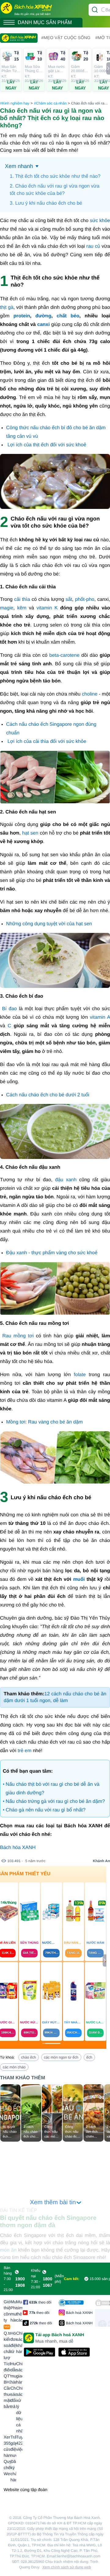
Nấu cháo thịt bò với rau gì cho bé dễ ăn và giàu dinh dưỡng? (53, 1789)
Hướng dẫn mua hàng (13, 2373)
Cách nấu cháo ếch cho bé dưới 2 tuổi (48, 1095)
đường (43, 316)
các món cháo (14, 2067)
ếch (89, 2057)
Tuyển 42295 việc (19, 2443)
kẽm (22, 608)
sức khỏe (100, 221)
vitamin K (47, 608)
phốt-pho (85, 599)
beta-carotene (64, 655)
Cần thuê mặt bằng (7, 2397)
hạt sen (30, 833)
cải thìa (22, 599)
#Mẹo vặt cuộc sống (66, 38)
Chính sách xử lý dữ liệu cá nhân (19, 2410)
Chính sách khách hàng (19, 2342)
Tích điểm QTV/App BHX (7, 2373)
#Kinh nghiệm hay (15, 103)
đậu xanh (66, 1180)
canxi (44, 325)
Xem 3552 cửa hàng (7, 2446)
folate (80, 1375)
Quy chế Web (7, 2468)
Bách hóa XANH (18, 1848)
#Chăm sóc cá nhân (50, 103)
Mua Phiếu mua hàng (13, 2311)
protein (22, 316)
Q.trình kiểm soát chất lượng (7, 2345)
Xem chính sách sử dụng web (67, 2567)
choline (90, 694)
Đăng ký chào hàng (13, 2471)
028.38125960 (33, 2562)
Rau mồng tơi (18, 1336)
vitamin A (100, 1017)
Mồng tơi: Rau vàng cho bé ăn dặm (44, 1422)
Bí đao (9, 1009)
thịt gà (7, 307)
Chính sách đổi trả (13, 2397)
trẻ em (25, 1751)
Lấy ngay (11, 85)
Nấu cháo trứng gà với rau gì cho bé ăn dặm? (55, 1801)
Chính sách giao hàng (19, 2373)
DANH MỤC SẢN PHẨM (45, 22)
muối (79, 1579)
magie (7, 608)
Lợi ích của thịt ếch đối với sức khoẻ (47, 445)
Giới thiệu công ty (7, 2314)
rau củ (93, 246)
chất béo (68, 316)
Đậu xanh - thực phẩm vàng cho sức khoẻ (52, 1253)
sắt (69, 599)
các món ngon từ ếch (61, 2057)
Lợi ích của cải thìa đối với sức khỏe (47, 742)
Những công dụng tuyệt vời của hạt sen (49, 924)
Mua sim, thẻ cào (19, 2311)
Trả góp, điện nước (13, 2446)
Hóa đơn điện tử (13, 2342)
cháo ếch (29, 2057)
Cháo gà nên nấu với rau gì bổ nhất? (46, 1810)
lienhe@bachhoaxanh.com (79, 2556)
